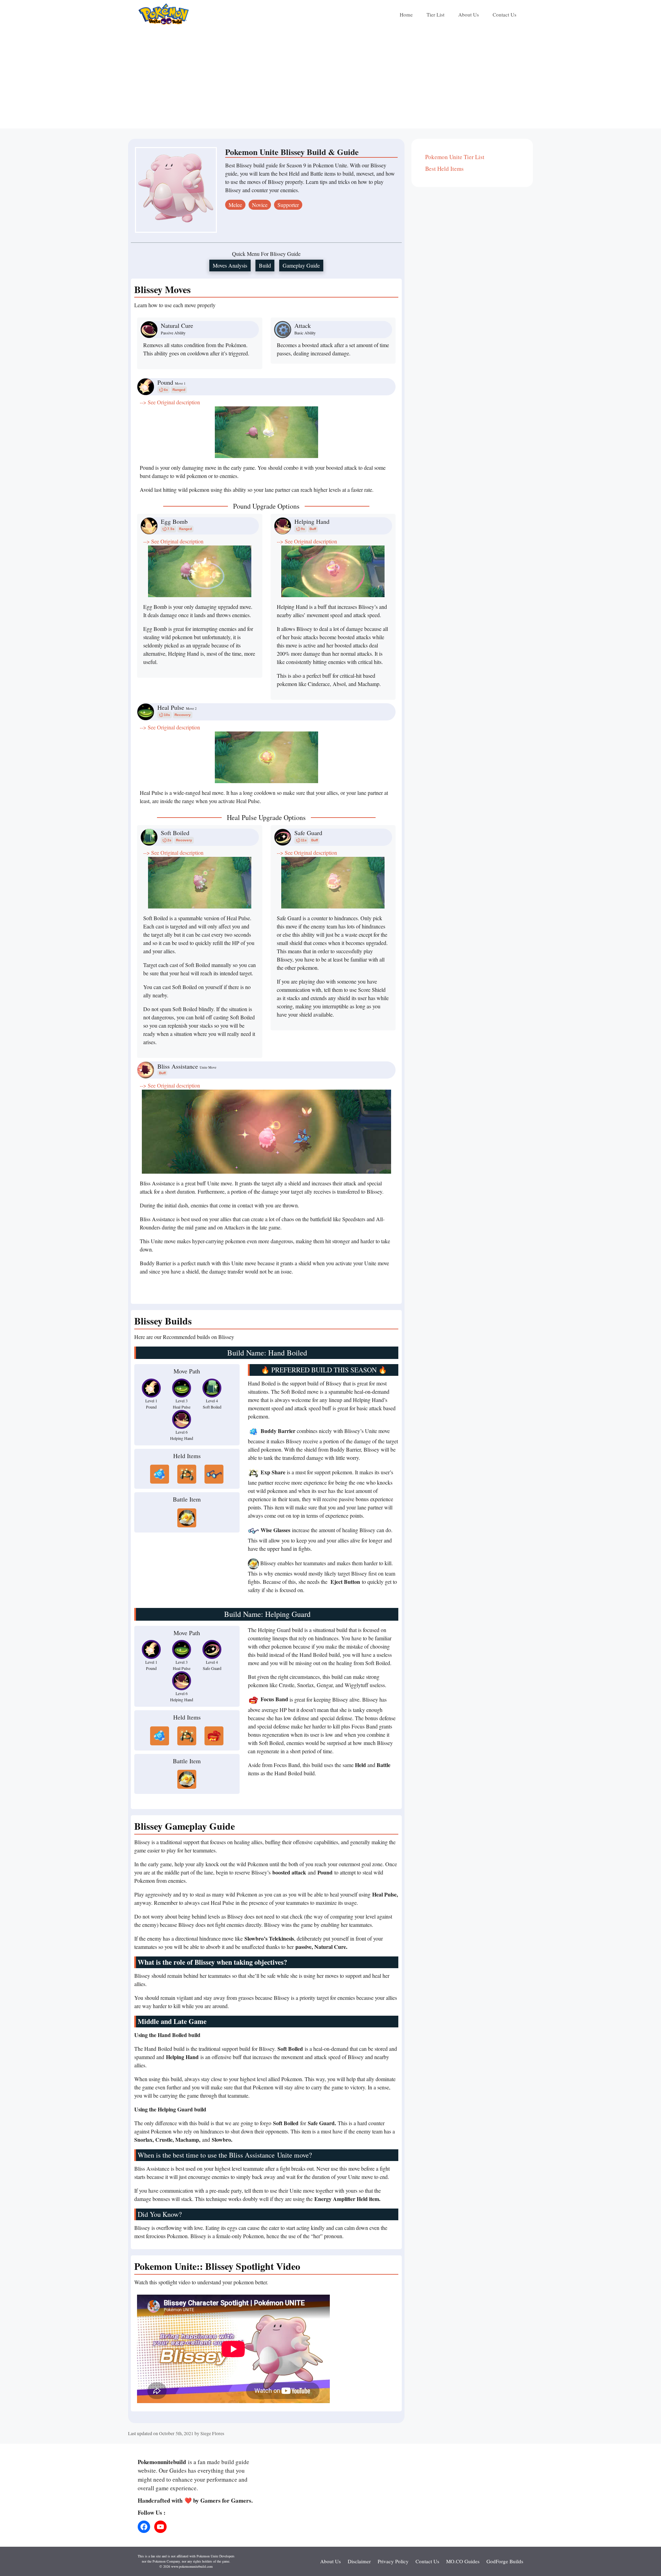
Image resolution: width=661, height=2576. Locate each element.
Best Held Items (444, 169)
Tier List (436, 14)
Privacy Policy (393, 2561)
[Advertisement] (330, 80)
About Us (469, 14)
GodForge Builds (505, 2561)
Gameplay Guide (301, 265)
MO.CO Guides (463, 2561)
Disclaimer (359, 2561)
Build (265, 265)
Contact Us (505, 14)
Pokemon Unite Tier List (455, 157)
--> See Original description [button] (170, 402)
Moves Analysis (230, 265)
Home (406, 14)
